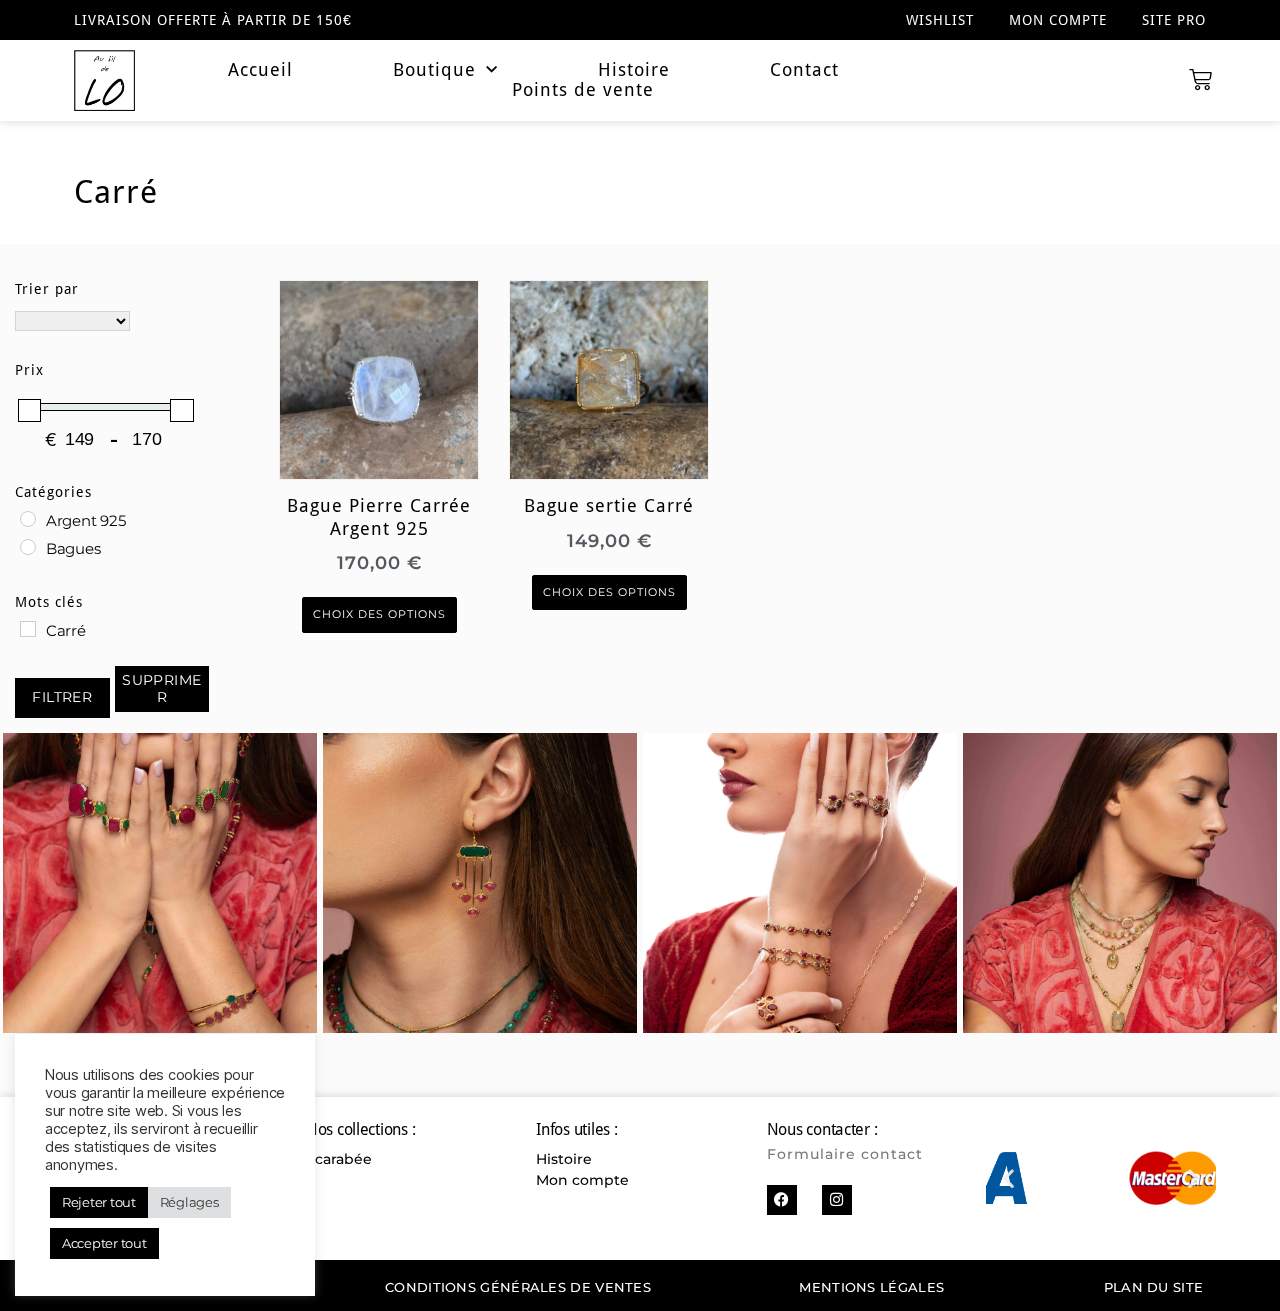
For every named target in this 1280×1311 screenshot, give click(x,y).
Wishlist (940, 20)
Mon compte (1058, 20)
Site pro (1174, 20)
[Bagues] (28, 547)
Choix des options (379, 614)
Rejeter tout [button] (99, 1202)
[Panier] (1200, 80)
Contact (804, 70)
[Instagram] (837, 1200)
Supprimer (162, 688)
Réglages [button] (189, 1202)
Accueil (260, 70)
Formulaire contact (845, 1154)
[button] (1008, 1178)
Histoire (634, 70)
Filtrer (62, 697)
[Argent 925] (28, 519)
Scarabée (339, 1159)
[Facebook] (782, 1200)
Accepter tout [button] (104, 1243)
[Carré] (28, 629)
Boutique (434, 70)
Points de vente (583, 90)
